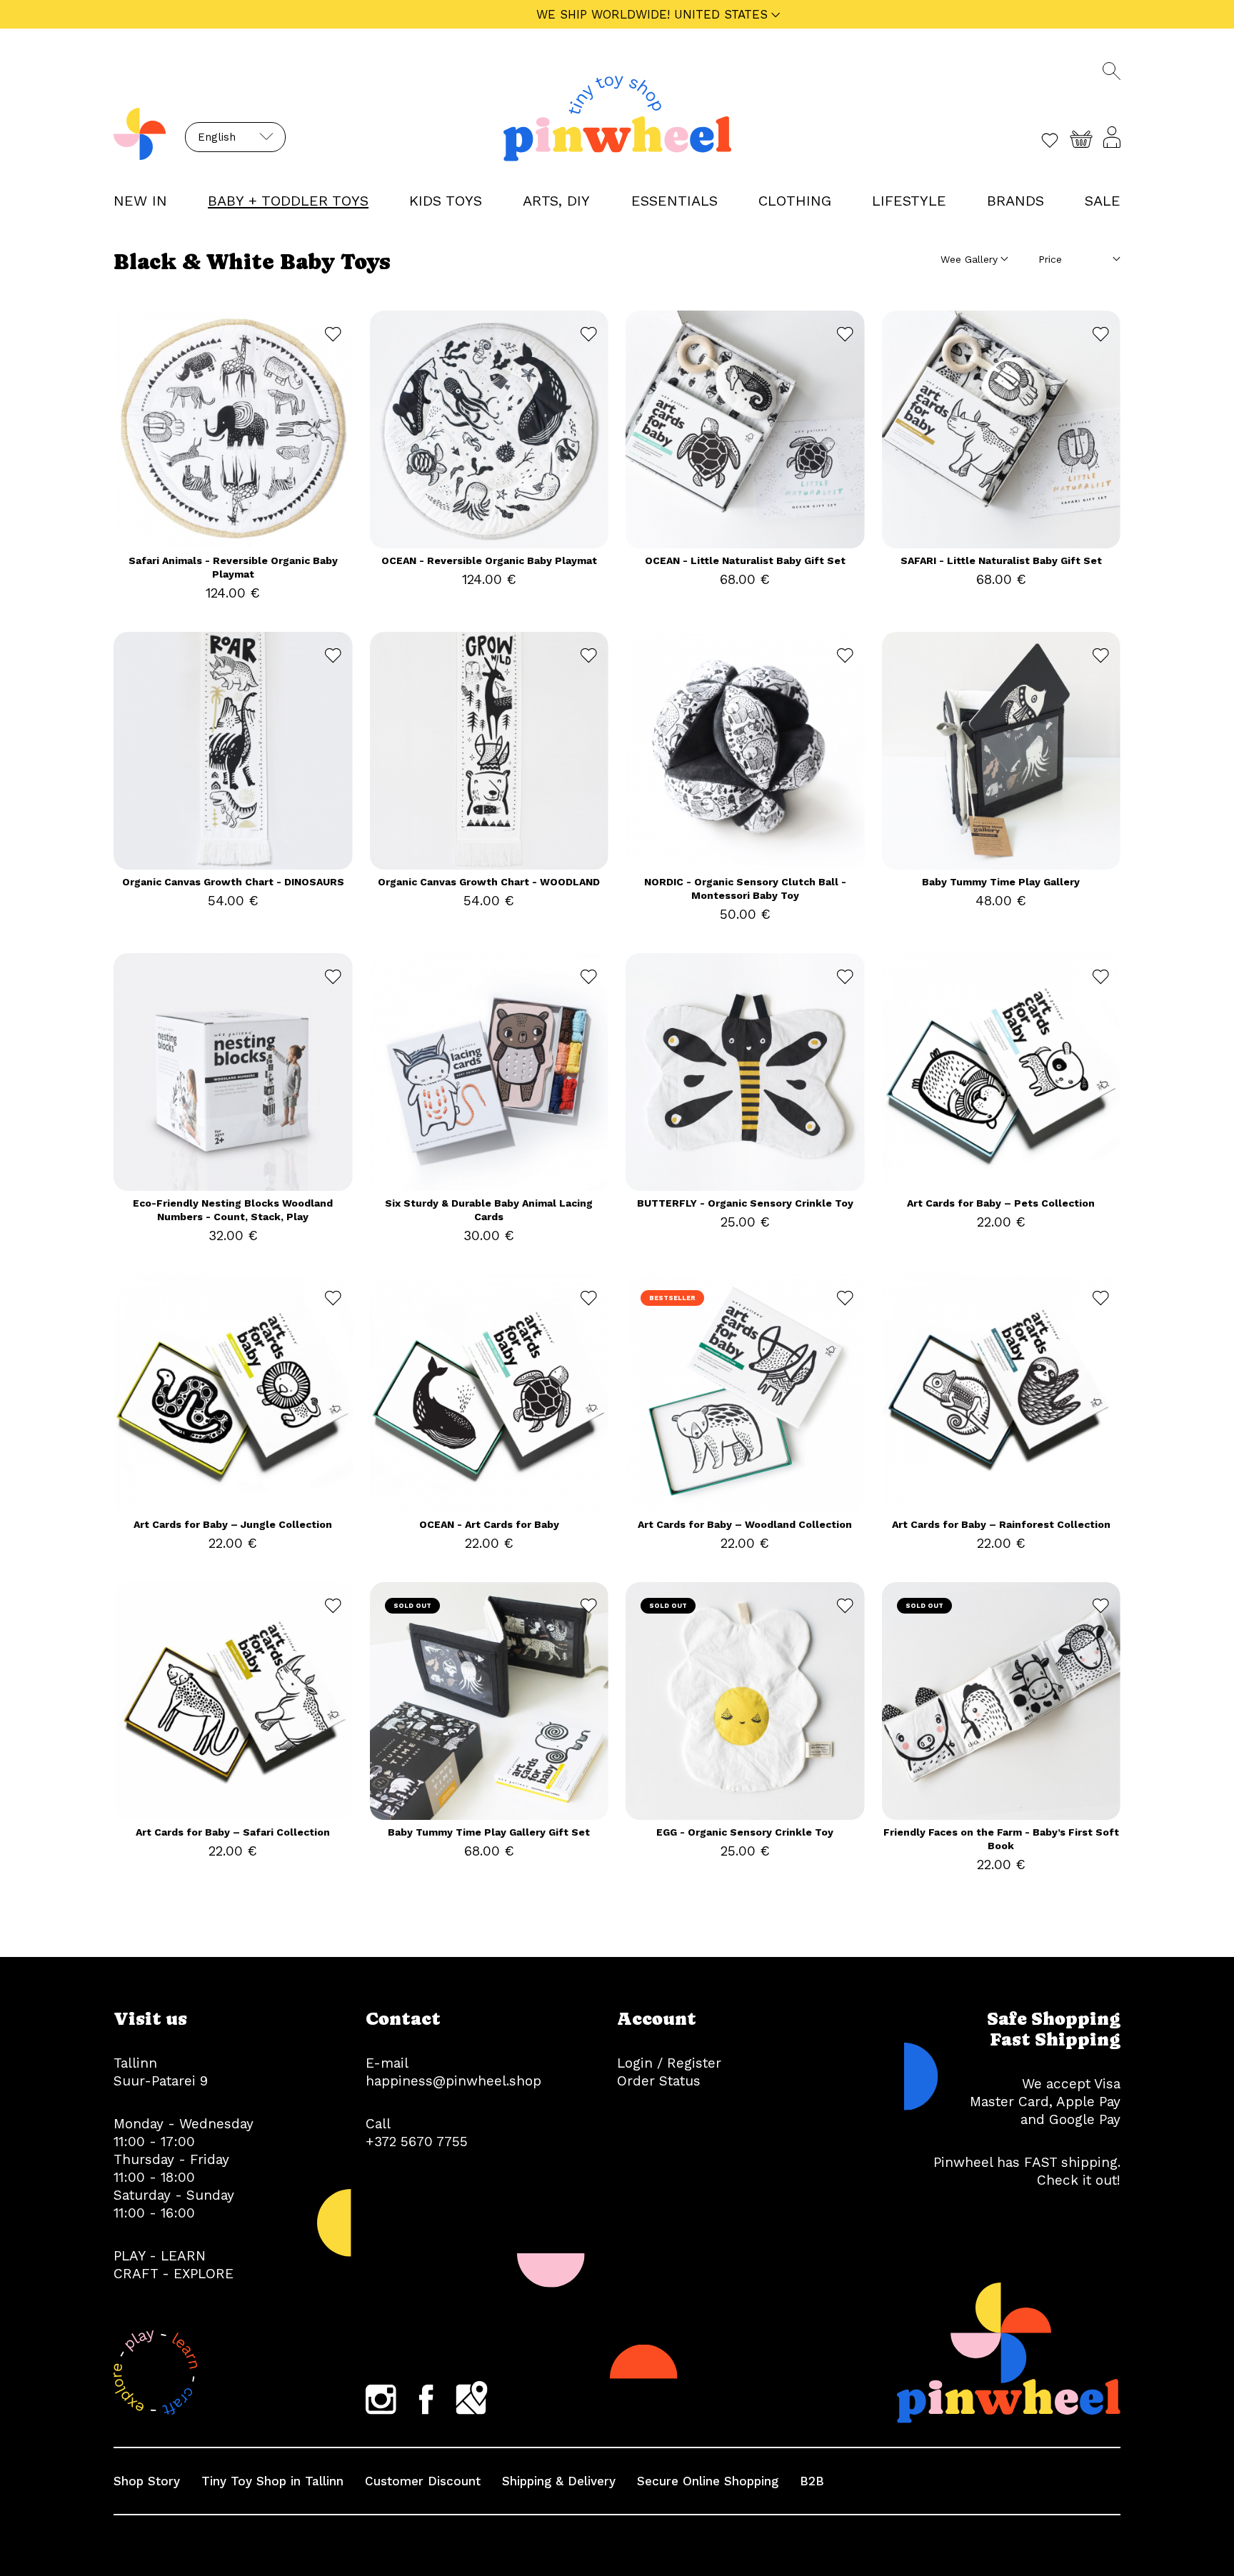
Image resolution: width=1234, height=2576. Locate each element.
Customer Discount (423, 2481)
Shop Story (147, 2481)
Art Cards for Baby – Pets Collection (1001, 1203)
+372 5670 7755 (417, 2142)
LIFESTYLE (909, 201)
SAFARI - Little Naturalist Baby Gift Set (1001, 560)
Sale (1103, 201)
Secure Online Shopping (708, 2481)
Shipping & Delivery (559, 2481)
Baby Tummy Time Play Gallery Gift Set (489, 1832)
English (217, 137)
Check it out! (1079, 2180)
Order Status (659, 2081)
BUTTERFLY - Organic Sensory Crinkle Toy (745, 1203)
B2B (812, 2481)
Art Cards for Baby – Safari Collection (233, 1832)
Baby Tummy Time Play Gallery (1001, 882)
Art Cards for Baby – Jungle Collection (233, 1524)
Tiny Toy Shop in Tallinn (272, 2481)
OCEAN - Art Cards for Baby (489, 1524)
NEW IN (140, 201)
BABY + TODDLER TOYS (288, 201)
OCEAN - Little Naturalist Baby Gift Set (745, 560)
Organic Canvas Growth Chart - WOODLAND (489, 882)
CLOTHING (795, 201)
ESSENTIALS (674, 201)
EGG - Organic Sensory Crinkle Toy (745, 1832)
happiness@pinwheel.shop (453, 2081)
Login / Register (669, 2063)
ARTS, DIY (556, 201)
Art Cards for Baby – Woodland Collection (745, 1524)
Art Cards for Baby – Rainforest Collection (1001, 1524)
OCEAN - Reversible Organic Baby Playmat (489, 560)
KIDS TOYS (446, 201)
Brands (1015, 201)
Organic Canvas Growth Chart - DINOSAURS (233, 882)
